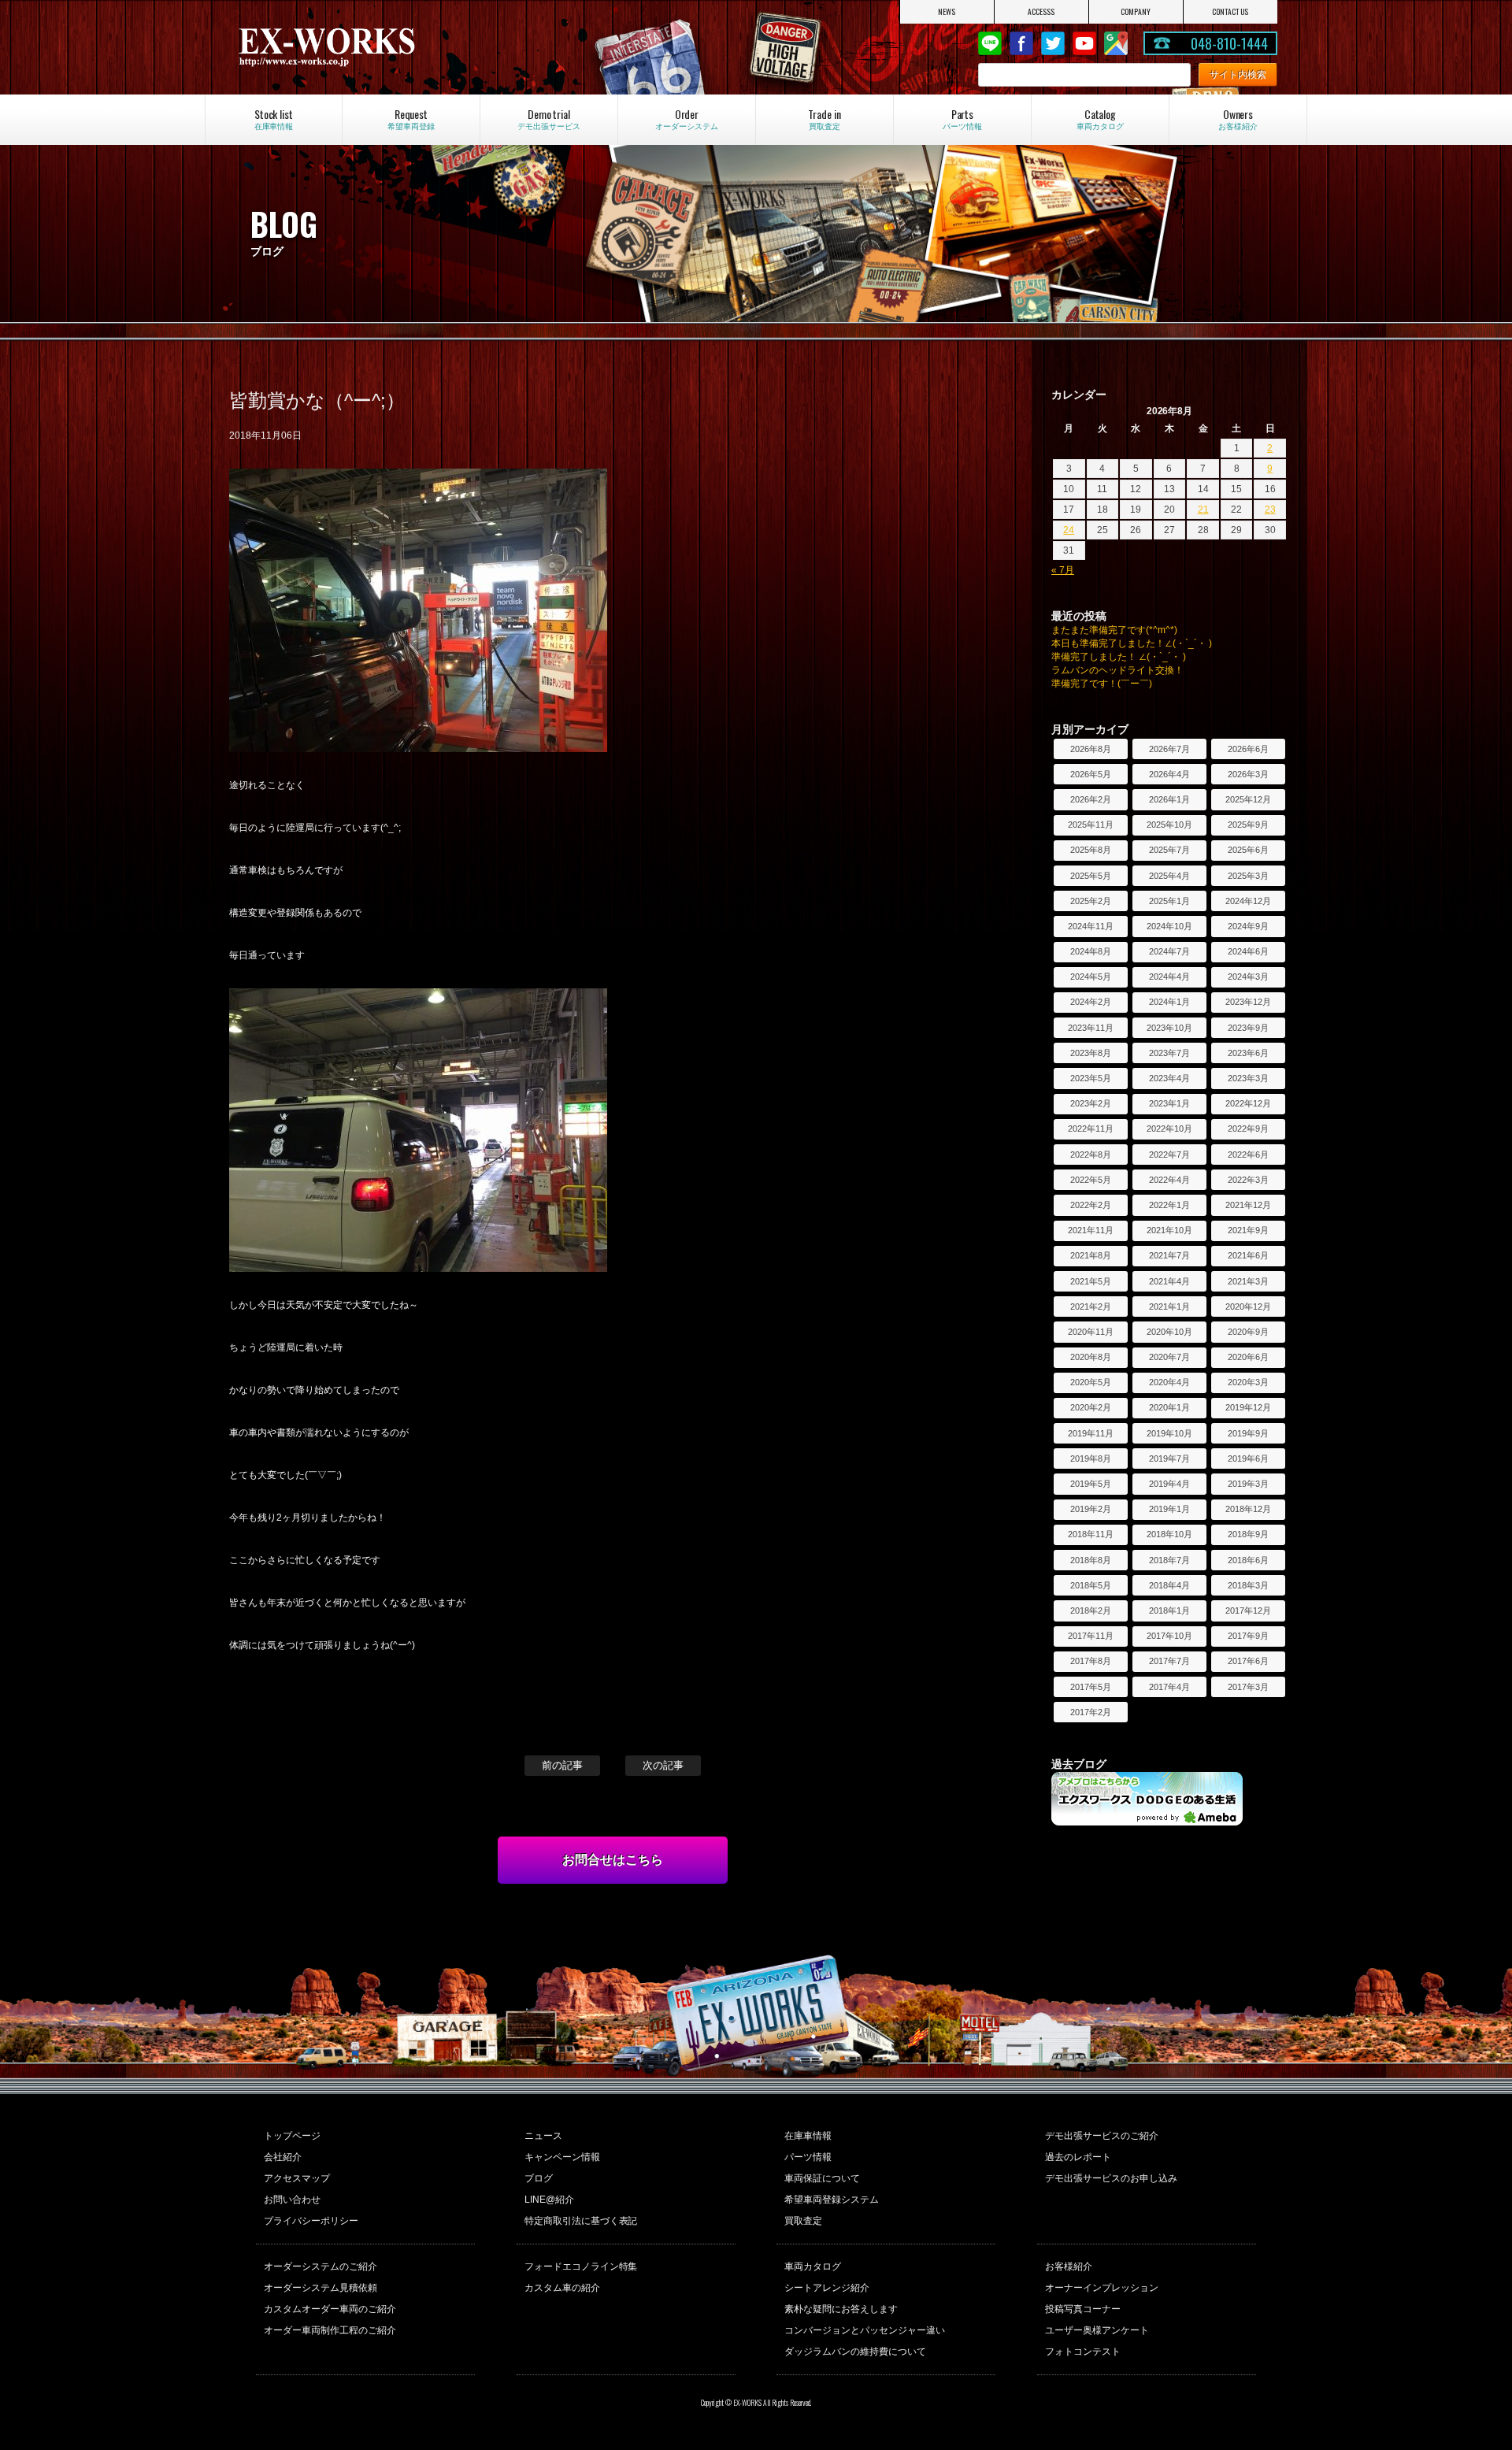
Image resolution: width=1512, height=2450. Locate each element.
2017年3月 (1248, 1687)
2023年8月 (1091, 1053)
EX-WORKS (391, 47)
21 (1203, 510)
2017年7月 (1169, 1661)
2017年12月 (1248, 1610)
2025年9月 (1248, 825)
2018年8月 (1091, 1560)
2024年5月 (1091, 977)
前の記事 (562, 1765)
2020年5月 (1091, 1382)
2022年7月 (1169, 1155)
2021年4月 (1169, 1281)
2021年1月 (1169, 1307)
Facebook (1021, 43)
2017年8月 (1091, 1661)
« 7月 (1063, 570)
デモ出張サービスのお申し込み (1111, 2178)
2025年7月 (1169, 850)
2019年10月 (1169, 1433)
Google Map (1116, 43)
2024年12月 (1248, 901)
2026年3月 (1248, 774)
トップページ (292, 2136)
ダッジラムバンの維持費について (855, 2352)
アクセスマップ (297, 2178)
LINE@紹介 (549, 2200)
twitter (1053, 43)
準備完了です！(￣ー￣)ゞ (1106, 684)
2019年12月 (1248, 1407)
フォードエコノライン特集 (581, 2267)
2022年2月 (1091, 1205)
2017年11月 (1091, 1636)
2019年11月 (1091, 1433)
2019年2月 (1091, 1509)
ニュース (543, 2136)
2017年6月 (1248, 1661)
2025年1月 (1169, 901)
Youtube (1084, 43)
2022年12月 (1248, 1103)
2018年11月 (1091, 1534)
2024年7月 (1169, 951)
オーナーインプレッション (1102, 2288)
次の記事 (663, 1765)
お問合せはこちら (613, 1860)
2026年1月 (1169, 799)
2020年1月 (1169, 1407)
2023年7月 (1169, 1053)
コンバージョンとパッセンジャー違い (865, 2330)
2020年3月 (1248, 1382)
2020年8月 (1091, 1357)
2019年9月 (1248, 1433)
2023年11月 (1091, 1028)
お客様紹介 (1069, 2267)
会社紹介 (283, 2157)
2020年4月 (1169, 1382)
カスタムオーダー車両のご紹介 (330, 2309)
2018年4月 (1169, 1585)
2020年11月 (1091, 1332)
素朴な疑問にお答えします (841, 2309)
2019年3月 (1248, 1484)
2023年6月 (1248, 1053)
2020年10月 (1169, 1332)
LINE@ (990, 43)
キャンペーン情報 (562, 2157)
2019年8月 (1091, 1459)
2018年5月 (1091, 1585)
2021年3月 (1248, 1281)
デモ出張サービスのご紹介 (1102, 2136)
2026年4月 (1169, 774)
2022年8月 (1091, 1155)
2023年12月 (1248, 1002)
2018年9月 (1248, 1534)
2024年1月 (1169, 1002)
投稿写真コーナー (1083, 2309)
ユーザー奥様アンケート (1097, 2330)
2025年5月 (1091, 876)
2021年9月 (1248, 1230)
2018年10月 (1169, 1534)
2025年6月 (1248, 850)
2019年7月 (1169, 1459)
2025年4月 (1169, 876)
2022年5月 (1091, 1180)
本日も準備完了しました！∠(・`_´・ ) (1132, 643)
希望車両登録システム (832, 2200)
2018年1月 (1169, 1610)
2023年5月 (1091, 1078)
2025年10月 (1169, 825)
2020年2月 (1091, 1407)
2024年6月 (1248, 951)
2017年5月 (1091, 1687)
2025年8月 (1091, 850)
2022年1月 (1169, 1205)
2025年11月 (1091, 825)
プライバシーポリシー (311, 2221)
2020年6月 (1248, 1357)
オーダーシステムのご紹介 (321, 2267)
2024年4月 (1169, 977)
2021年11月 (1091, 1230)
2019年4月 (1169, 1484)
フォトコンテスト (1083, 2352)
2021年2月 (1091, 1307)
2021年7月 (1169, 1255)
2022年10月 (1169, 1129)
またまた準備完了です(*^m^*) (1114, 630)
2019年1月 (1169, 1509)
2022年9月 (1248, 1129)
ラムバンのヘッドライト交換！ (1117, 670)
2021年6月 (1248, 1255)
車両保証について (822, 2178)
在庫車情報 (808, 2136)
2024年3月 (1248, 977)
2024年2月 (1091, 1002)
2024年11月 (1091, 926)
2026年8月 (1091, 749)
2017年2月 (1091, 1712)
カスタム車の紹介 (562, 2288)
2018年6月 (1248, 1560)
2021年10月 (1169, 1230)
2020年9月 (1248, 1332)
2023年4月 (1169, 1078)
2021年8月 (1091, 1255)
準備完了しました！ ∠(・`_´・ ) (1119, 657)
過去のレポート (1078, 2157)
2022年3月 (1248, 1180)
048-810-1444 (1229, 43)
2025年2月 (1091, 901)
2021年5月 (1091, 1281)
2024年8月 (1091, 951)
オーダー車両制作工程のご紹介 (330, 2330)
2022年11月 (1091, 1129)
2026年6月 (1248, 749)
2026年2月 (1091, 799)
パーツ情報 (808, 2157)
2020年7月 (1169, 1357)
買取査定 (803, 2221)
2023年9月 (1248, 1028)
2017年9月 (1248, 1636)
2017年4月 (1169, 1687)
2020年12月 (1248, 1307)
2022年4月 (1169, 1180)
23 (1270, 510)
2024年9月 (1248, 926)
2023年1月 (1169, 1103)
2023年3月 (1248, 1078)
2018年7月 (1169, 1560)
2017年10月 (1169, 1636)
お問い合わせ (292, 2200)
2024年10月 (1169, 926)
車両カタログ (813, 2267)
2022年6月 (1248, 1155)
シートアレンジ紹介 (827, 2288)
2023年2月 (1091, 1103)
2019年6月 (1248, 1459)
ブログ (539, 2178)
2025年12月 (1248, 799)
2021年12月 (1248, 1205)
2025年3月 (1248, 876)
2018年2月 (1091, 1610)
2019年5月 (1091, 1484)
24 (1069, 530)
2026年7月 (1169, 749)
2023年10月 (1169, 1028)
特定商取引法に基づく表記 (581, 2221)
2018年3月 (1248, 1585)
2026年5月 (1091, 774)
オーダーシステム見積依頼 (321, 2288)
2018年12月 (1248, 1509)
